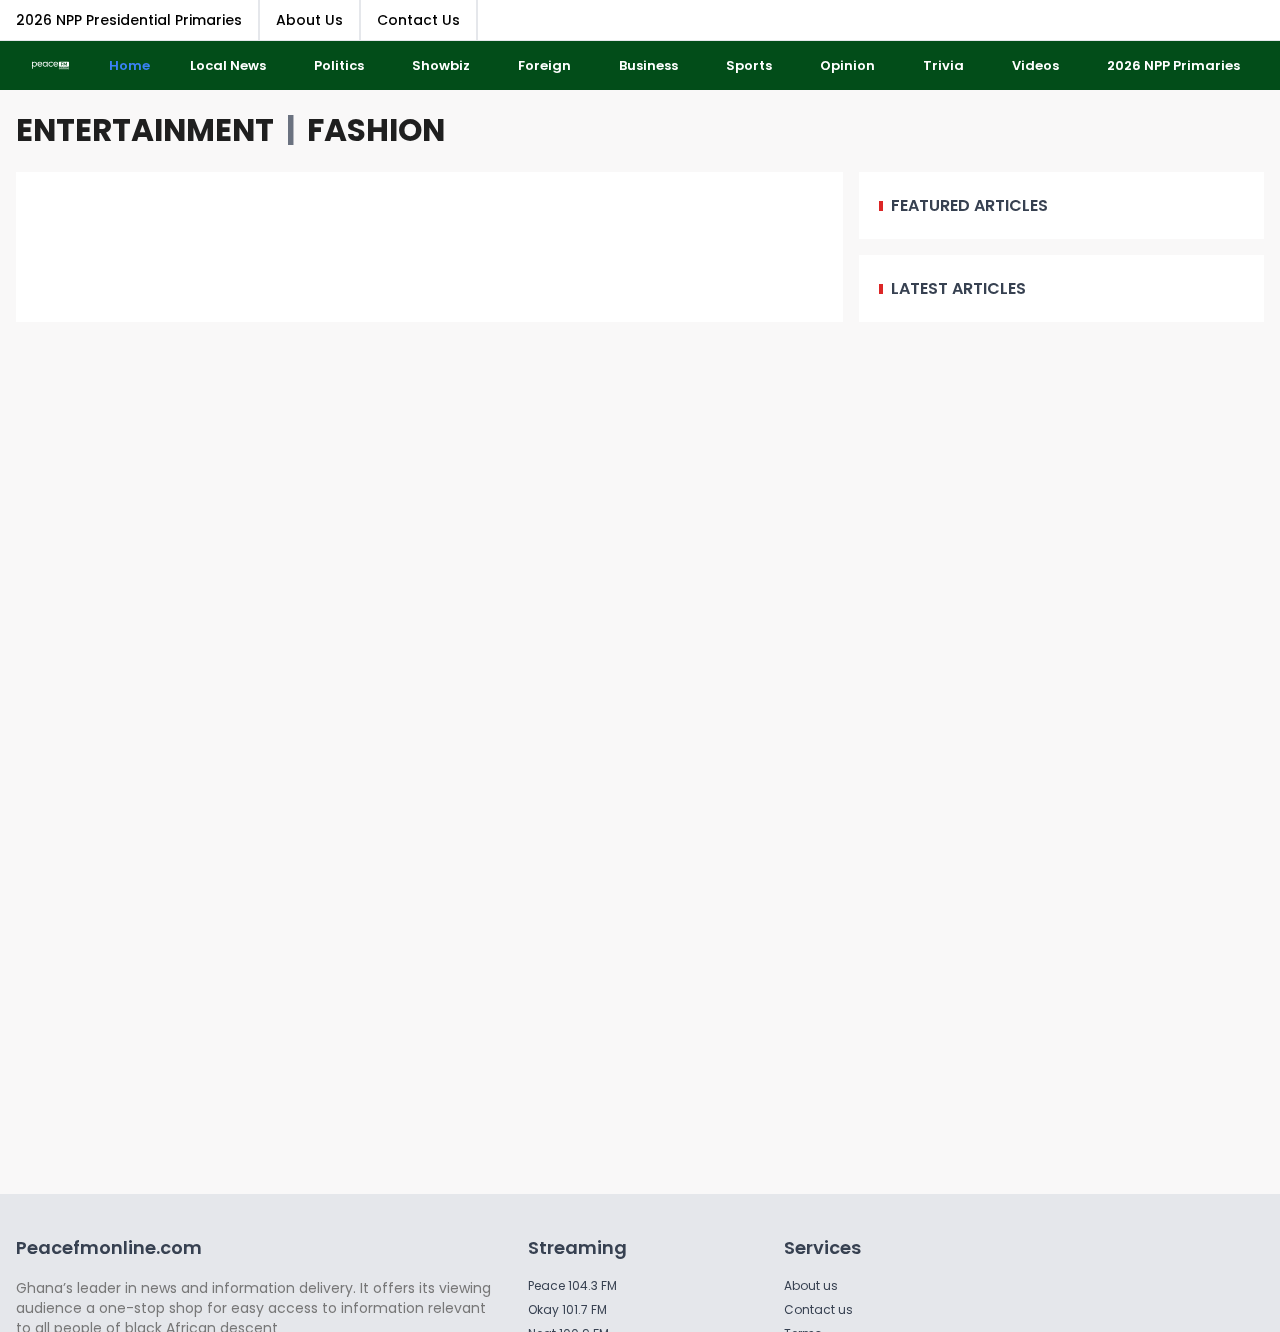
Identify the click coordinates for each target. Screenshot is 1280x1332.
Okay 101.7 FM (567, 1309)
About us (811, 1285)
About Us (309, 20)
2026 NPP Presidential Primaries (129, 20)
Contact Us (418, 20)
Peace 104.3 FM (572, 1285)
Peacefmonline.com (109, 1247)
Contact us (818, 1309)
